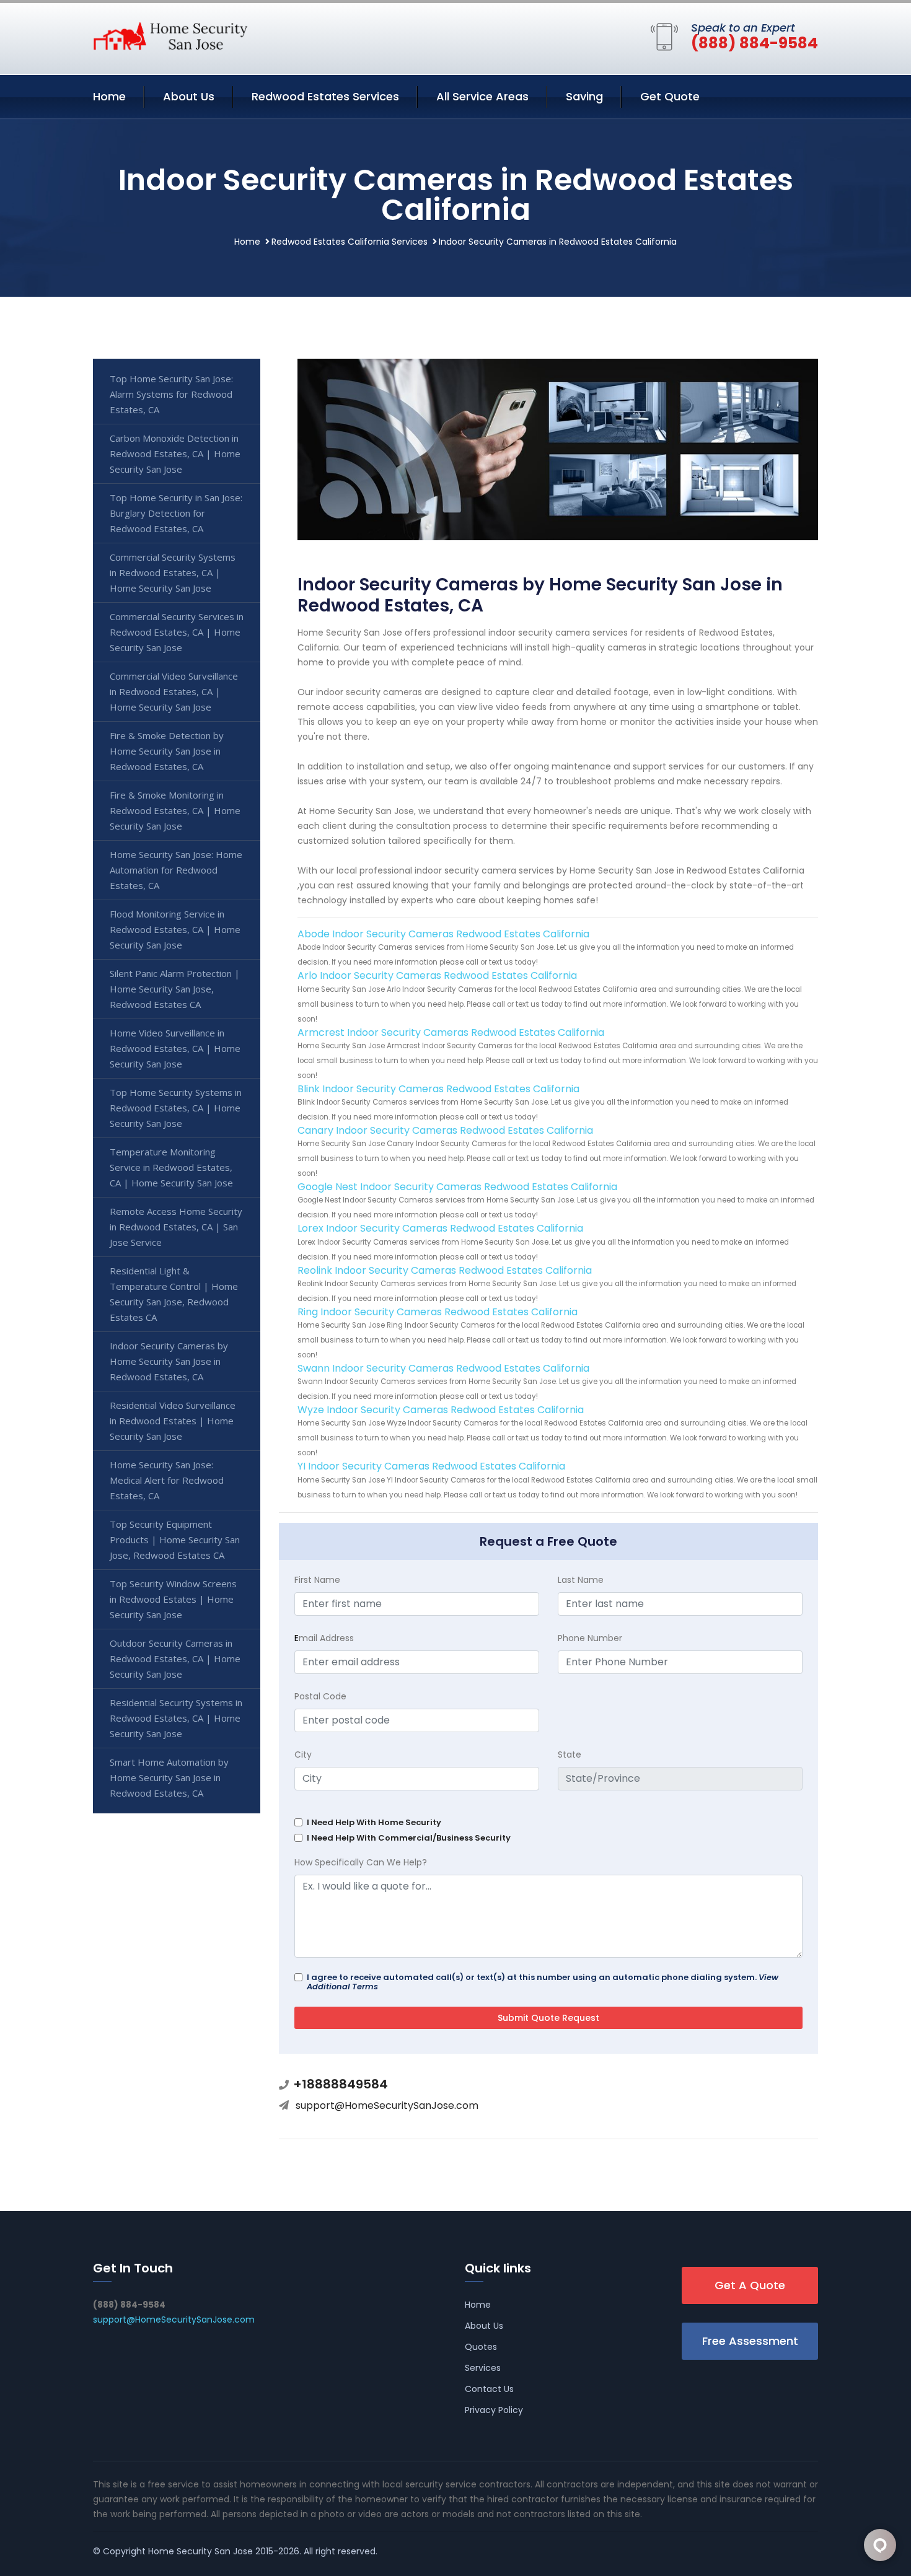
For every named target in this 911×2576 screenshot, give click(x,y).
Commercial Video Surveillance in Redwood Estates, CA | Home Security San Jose (174, 691)
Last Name (581, 1580)
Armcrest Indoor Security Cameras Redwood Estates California (451, 1032)
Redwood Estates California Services (350, 242)
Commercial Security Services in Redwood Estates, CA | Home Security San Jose (177, 632)
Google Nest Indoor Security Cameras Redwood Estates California (457, 1187)
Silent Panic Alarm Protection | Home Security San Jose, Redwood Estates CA (175, 989)
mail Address (324, 1638)
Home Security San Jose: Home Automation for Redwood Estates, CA (176, 870)
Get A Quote (750, 2285)
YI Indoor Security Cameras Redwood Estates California (431, 1466)
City (303, 1755)
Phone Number (590, 1638)
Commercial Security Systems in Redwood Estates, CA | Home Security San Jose (173, 572)
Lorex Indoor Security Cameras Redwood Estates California (440, 1228)
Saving (584, 96)
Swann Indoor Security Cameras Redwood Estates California (443, 1368)
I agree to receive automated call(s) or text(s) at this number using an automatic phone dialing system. (543, 1982)
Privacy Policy (494, 2410)
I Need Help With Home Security (374, 1822)
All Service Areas (482, 96)
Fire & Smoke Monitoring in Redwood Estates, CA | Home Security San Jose (175, 810)
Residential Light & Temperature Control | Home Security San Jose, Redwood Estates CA (174, 1294)
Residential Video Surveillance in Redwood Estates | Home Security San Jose (173, 1421)
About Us (189, 96)
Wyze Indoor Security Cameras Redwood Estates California (441, 1410)
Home (109, 96)
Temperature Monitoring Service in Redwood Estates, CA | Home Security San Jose (171, 1167)
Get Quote (670, 96)
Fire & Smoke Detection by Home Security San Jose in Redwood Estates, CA (167, 751)
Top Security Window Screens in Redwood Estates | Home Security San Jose (173, 1599)
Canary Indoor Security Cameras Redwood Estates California (445, 1130)
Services (483, 2368)
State (570, 1755)
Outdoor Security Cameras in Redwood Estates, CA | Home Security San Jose (175, 1658)
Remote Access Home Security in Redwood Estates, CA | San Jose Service (176, 1227)
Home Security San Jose (200, 2551)
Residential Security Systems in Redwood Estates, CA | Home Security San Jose (176, 1718)
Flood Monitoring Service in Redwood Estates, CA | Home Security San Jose (175, 929)
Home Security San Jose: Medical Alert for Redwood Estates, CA (167, 1480)
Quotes (481, 2347)
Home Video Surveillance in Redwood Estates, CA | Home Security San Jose (175, 1048)
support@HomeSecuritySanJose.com (387, 2105)
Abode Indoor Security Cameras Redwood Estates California (443, 934)
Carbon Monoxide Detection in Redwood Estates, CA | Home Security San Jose (175, 453)
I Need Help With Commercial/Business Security (409, 1838)
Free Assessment (750, 2341)
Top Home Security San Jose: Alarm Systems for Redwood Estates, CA (171, 394)
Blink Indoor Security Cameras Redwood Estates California (438, 1089)
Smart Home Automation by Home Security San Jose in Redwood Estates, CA (169, 1777)
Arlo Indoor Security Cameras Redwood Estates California (437, 975)
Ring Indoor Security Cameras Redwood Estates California (438, 1312)
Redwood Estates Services (325, 96)
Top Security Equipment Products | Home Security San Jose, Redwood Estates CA (175, 1540)
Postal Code (320, 1696)
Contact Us (489, 2389)
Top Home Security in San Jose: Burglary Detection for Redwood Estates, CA (176, 513)
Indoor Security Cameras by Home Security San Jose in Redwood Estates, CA (169, 1361)
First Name (317, 1580)
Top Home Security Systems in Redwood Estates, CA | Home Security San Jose (176, 1108)
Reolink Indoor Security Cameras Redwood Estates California (445, 1270)
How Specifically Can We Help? (361, 1862)
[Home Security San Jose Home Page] (170, 35)
